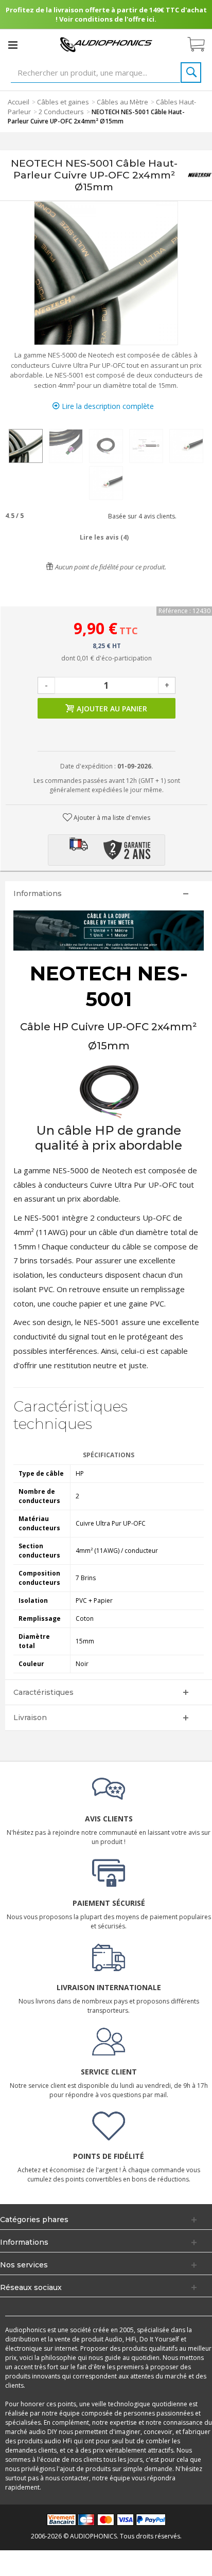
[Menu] (13, 45)
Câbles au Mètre (122, 102)
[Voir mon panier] (201, 45)
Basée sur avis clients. (141, 516)
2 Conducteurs (61, 112)
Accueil (19, 102)
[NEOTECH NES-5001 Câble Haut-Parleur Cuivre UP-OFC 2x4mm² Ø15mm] (26, 446)
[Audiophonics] (106, 44)
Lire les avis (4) (104, 537)
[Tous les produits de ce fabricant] (200, 175)
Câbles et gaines (63, 102)
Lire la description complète (107, 406)
